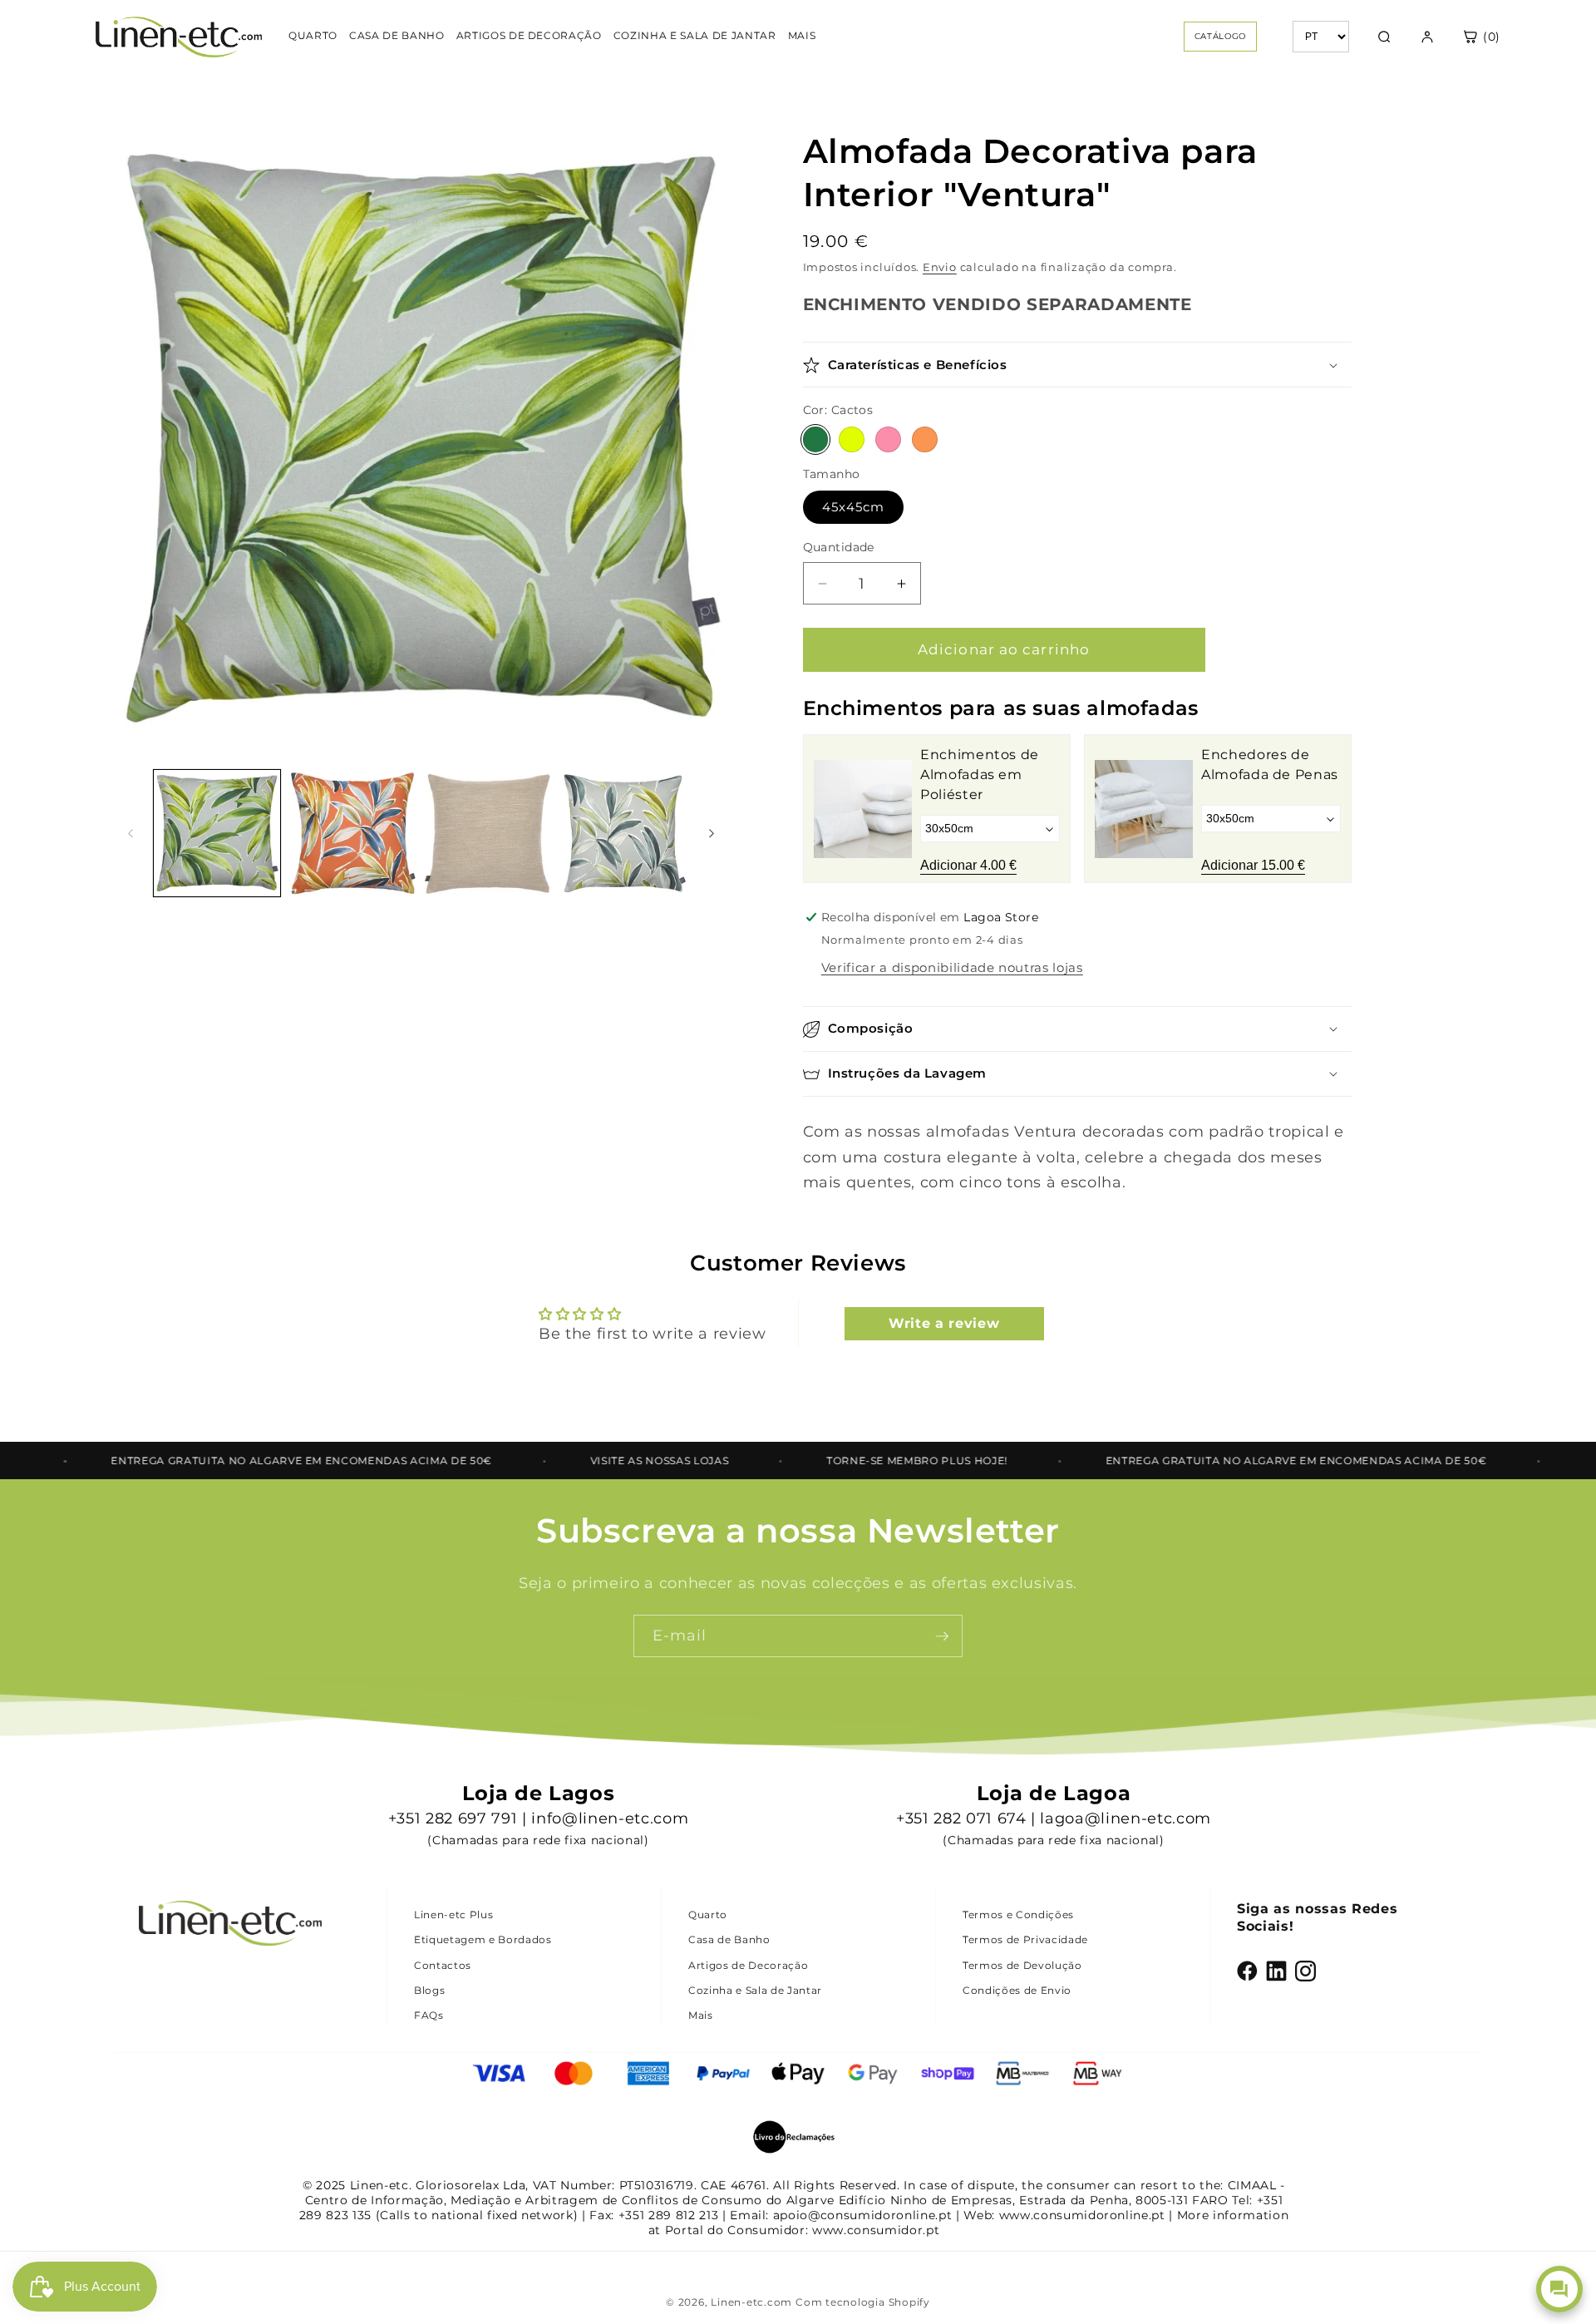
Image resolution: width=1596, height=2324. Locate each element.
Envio (940, 268)
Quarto (708, 1914)
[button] (1077, 365)
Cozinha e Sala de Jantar (755, 1990)
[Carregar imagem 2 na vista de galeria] (352, 833)
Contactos (443, 1965)
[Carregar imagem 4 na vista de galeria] (623, 833)
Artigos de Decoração (748, 1965)
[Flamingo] (888, 440)
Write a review (944, 1323)
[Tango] (925, 440)
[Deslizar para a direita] (712, 833)
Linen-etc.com (751, 2302)
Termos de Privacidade (1025, 1939)
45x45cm (854, 508)
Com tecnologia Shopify (863, 2302)
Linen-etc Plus (453, 1914)
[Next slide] (1327, 809)
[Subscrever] (942, 1636)
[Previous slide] (828, 809)
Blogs (429, 1990)
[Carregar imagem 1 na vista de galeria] (217, 833)
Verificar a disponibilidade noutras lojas (952, 968)
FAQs (429, 2015)
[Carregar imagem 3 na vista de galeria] (488, 833)
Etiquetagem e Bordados (483, 1939)
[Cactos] (816, 440)
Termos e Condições (1018, 1914)
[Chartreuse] (852, 440)
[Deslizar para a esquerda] (131, 833)
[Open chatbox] (1559, 2289)
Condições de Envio (1017, 1990)
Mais (701, 2015)
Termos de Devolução (1022, 1965)
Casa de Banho (729, 1939)
